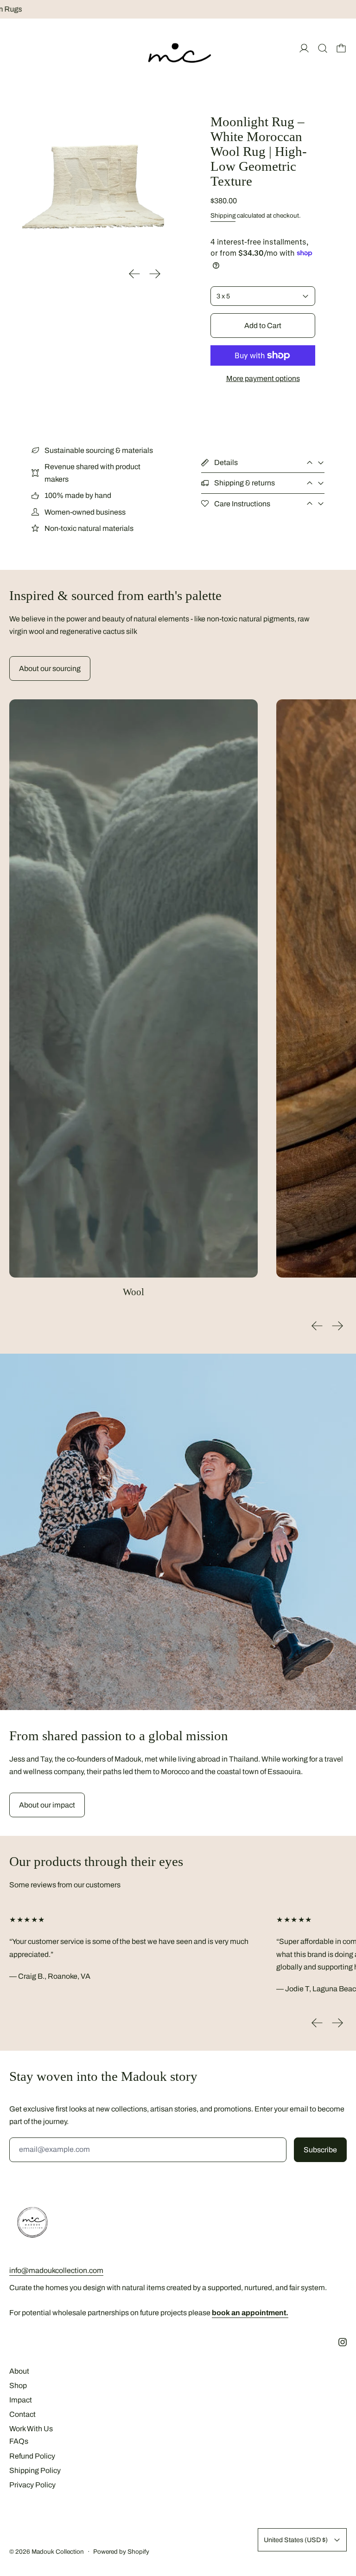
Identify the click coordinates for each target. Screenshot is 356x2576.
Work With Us (31, 2429)
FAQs (19, 2441)
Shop (18, 2386)
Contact (22, 2414)
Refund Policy (32, 2456)
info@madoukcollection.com (56, 2270)
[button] (93, 186)
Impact (21, 2400)
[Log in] (304, 48)
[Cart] (341, 48)
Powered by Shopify (121, 2552)
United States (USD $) (296, 2540)
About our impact (47, 1805)
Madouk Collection (58, 2552)
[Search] (323, 48)
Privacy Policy (32, 2485)
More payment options (263, 378)
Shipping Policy (35, 2470)
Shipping (223, 216)
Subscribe (320, 2150)
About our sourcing (50, 668)
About (19, 2371)
